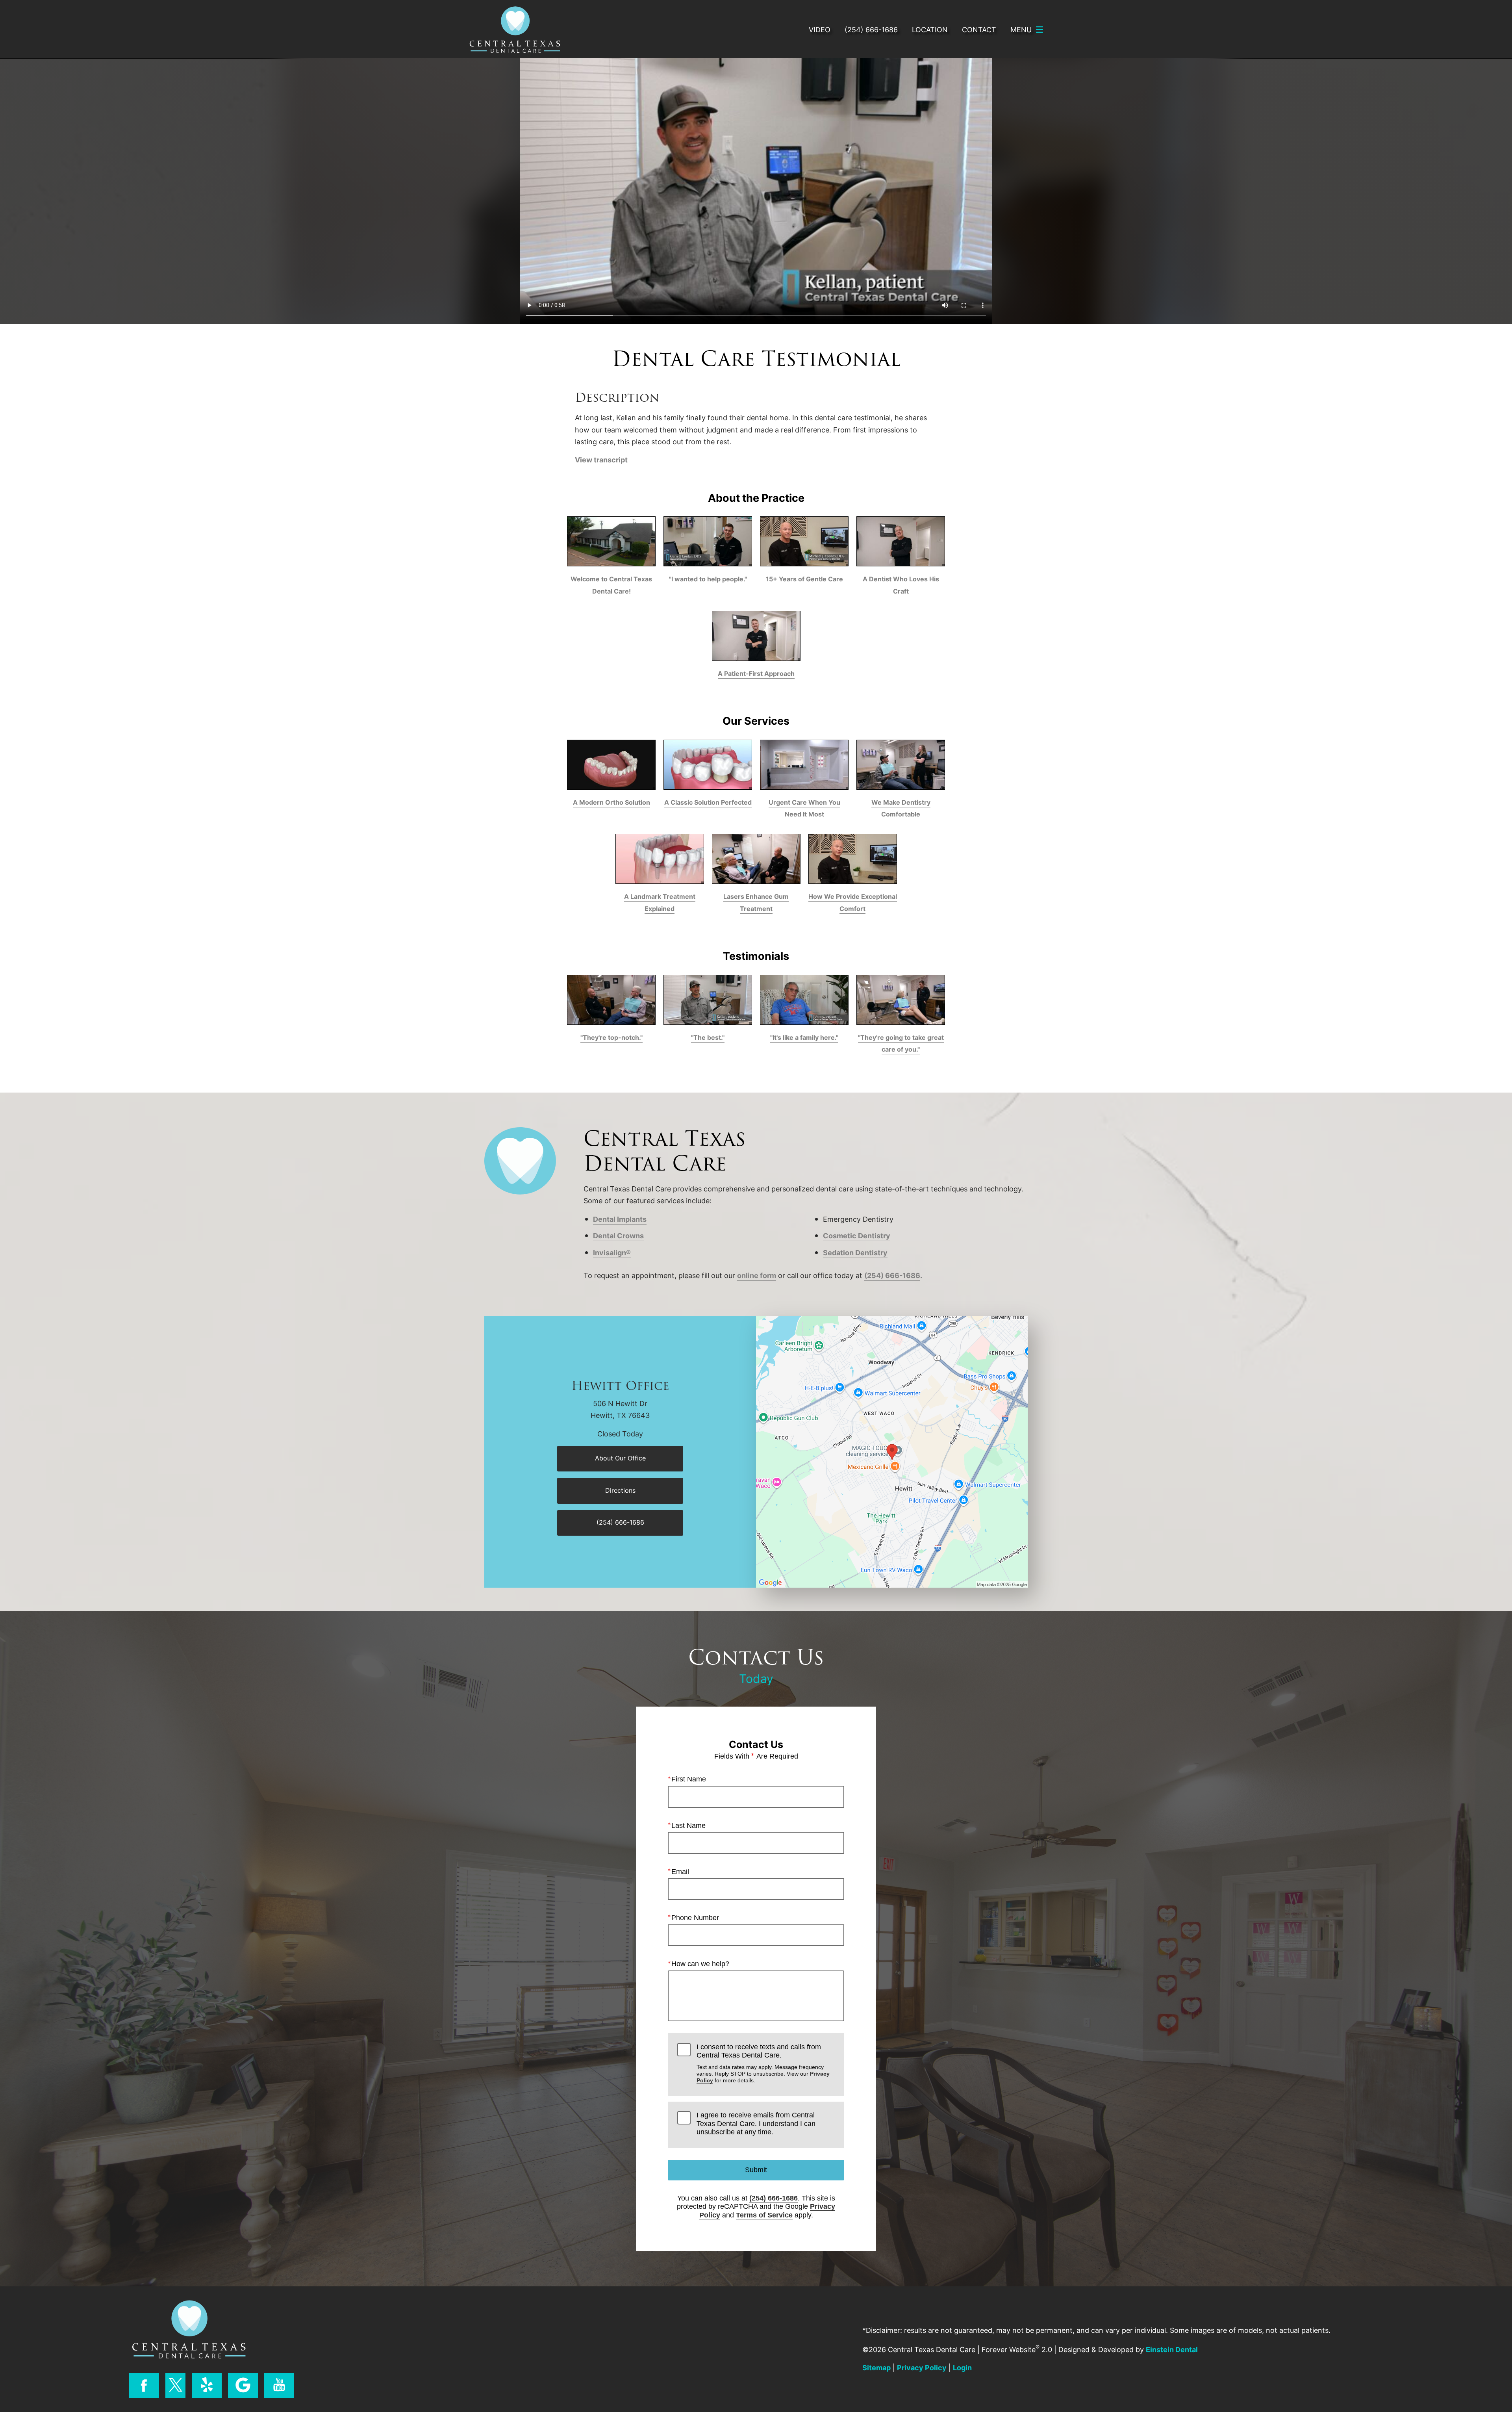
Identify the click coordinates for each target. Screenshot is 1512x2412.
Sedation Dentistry (855, 1252)
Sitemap (876, 2367)
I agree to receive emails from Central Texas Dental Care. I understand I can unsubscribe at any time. (756, 2123)
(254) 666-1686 (892, 1275)
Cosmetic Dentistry (857, 1236)
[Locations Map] (892, 1451)
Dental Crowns (618, 1236)
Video (820, 30)
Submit (756, 2170)
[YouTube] (279, 2386)
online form (757, 1275)
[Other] (207, 2386)
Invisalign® (612, 1252)
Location (930, 30)
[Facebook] (144, 2386)
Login (962, 2367)
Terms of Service (764, 2215)
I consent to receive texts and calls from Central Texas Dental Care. (763, 2063)
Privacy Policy (922, 2367)
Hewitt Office (620, 1386)
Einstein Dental (1172, 2349)
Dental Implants (620, 1219)
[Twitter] (175, 2386)
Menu (1021, 30)
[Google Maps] (243, 2386)
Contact (979, 30)
